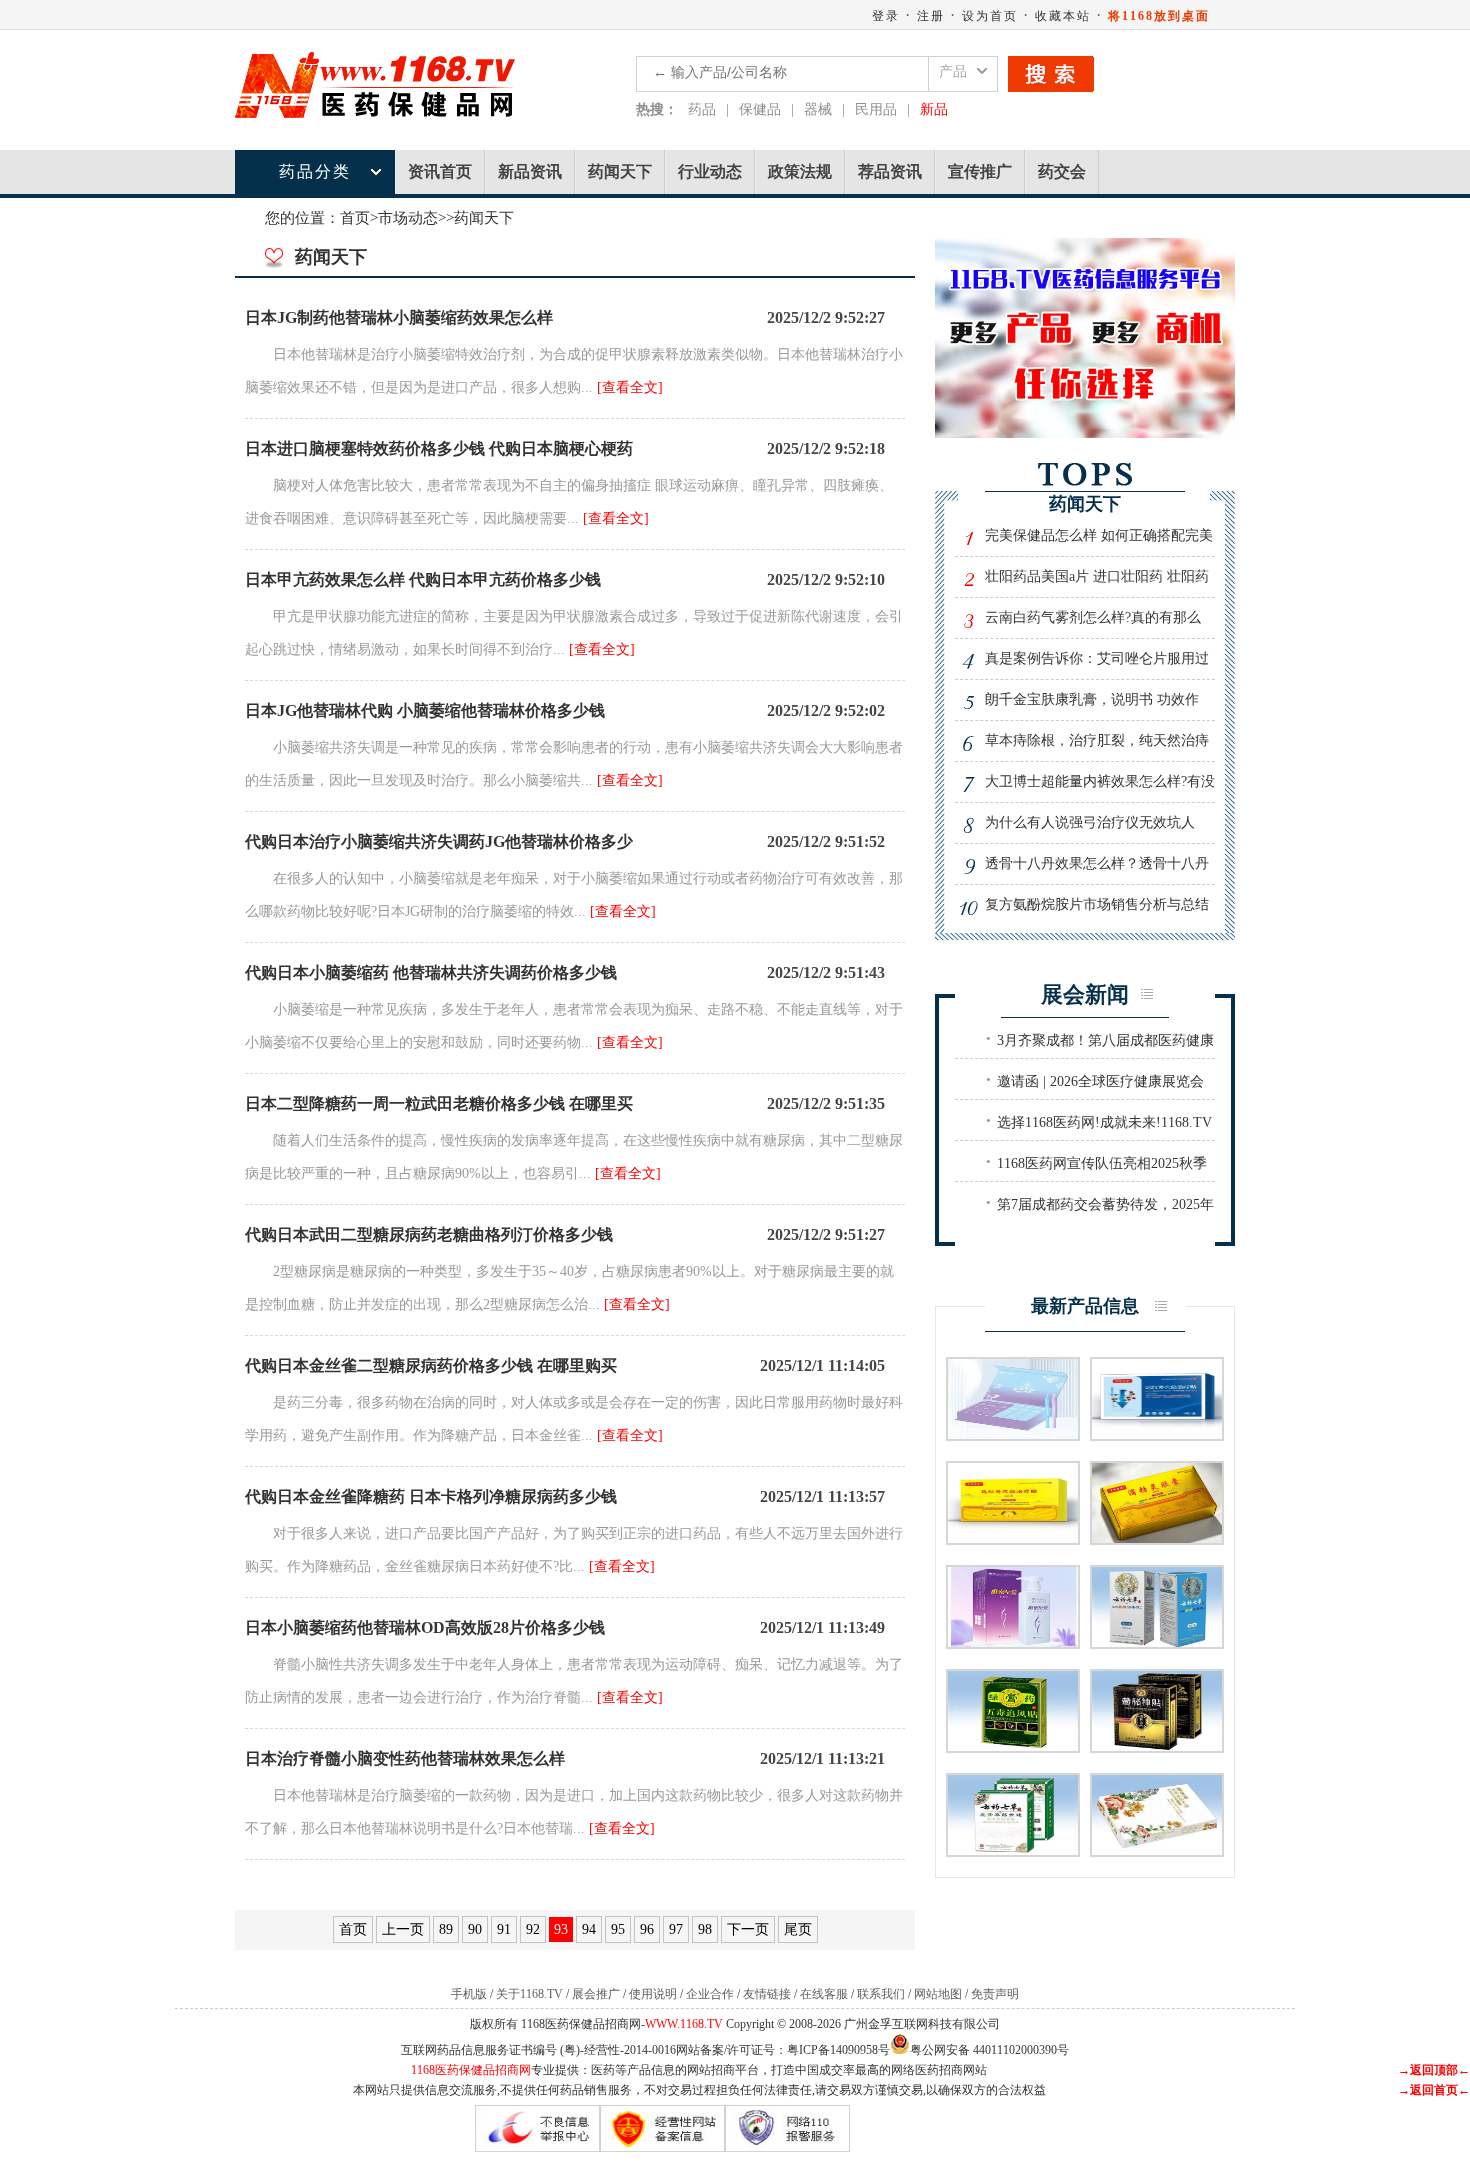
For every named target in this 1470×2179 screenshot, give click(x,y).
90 (475, 1929)
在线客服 (824, 1994)
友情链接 (767, 1994)
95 (618, 1929)
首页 (355, 218)
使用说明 (653, 1994)
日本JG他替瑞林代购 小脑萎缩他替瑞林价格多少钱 (425, 710)
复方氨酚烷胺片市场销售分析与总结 (1097, 904)
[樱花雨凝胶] (1157, 1850)
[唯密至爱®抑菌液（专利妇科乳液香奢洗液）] (1013, 1642)
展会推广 (596, 1994)
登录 (886, 16)
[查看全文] (630, 387)
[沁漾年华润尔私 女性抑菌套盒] (1013, 1434)
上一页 (403, 1929)
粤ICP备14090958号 (838, 2050)
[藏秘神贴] (1157, 1746)
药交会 (1062, 171)
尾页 (798, 1929)
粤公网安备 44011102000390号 (989, 2048)
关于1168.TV (529, 1994)
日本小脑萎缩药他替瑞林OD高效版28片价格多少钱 (425, 1627)
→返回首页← (1434, 2090)
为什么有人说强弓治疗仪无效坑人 (1090, 822)
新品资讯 (530, 171)
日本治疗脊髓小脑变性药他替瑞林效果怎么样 (405, 1758)
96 (647, 1929)
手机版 (469, 1994)
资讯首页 (440, 171)
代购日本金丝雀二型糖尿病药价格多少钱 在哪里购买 (431, 1365)
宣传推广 (980, 171)
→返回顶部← (1434, 2070)
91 (504, 1929)
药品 (702, 109)
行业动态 (710, 171)
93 (561, 1929)
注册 (931, 16)
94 (589, 1929)
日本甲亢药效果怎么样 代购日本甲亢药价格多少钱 (423, 579)
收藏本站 (1063, 16)
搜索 (1051, 74)
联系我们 (881, 1994)
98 (705, 1929)
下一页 (748, 1929)
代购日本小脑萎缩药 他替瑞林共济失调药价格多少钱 (431, 972)
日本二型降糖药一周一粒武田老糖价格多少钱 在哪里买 (439, 1103)
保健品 (760, 109)
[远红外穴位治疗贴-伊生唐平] (1157, 1434)
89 (446, 1929)
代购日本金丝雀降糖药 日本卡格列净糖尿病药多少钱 (431, 1496)
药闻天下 (620, 171)
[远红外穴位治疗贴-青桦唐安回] (1013, 1538)
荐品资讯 (890, 171)
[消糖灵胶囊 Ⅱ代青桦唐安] (1157, 1538)
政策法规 (800, 171)
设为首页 (990, 16)
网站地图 (938, 1994)
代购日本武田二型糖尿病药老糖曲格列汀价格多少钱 (429, 1234)
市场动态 (408, 218)
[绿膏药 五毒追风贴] (1013, 1746)
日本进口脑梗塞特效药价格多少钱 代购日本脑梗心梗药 (439, 448)
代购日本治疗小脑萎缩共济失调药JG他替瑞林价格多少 (439, 841)
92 (533, 1929)
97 (676, 1929)
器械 (818, 109)
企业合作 (710, 1994)
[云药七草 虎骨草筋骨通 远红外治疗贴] (1013, 1850)
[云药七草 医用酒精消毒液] (1157, 1642)
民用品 (876, 109)
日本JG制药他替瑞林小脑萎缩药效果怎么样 (399, 317)
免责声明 (995, 1994)
